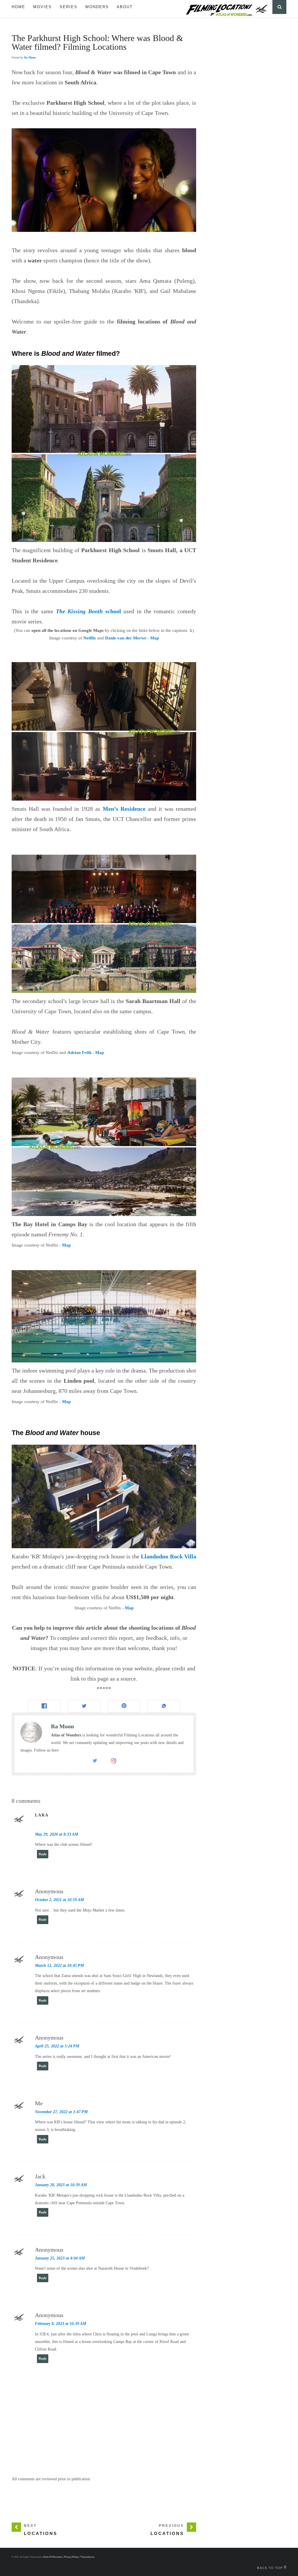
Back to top (270, 2568)
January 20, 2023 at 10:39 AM (61, 2185)
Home (18, 7)
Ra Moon (30, 57)
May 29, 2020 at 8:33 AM (56, 1834)
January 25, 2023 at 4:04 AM (60, 2258)
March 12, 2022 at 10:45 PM (59, 1966)
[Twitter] (95, 1762)
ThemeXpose (87, 2557)
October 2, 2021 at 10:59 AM (59, 1900)
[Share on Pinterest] (124, 1706)
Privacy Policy (71, 2557)
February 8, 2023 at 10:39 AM (61, 2324)
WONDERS (97, 7)
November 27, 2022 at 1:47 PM (61, 2112)
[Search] (279, 7)
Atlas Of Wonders (53, 2557)
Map (155, 638)
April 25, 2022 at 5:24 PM (57, 2046)
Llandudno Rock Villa (168, 1556)
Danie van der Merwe (126, 638)
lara (42, 1815)
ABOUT (125, 7)
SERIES (69, 7)
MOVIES (42, 7)
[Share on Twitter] (84, 1706)
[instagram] (113, 1762)
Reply (43, 1854)
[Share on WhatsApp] (164, 1706)
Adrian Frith (79, 1053)
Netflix (90, 638)
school (88, 611)
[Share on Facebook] (44, 1706)
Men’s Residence (124, 809)
